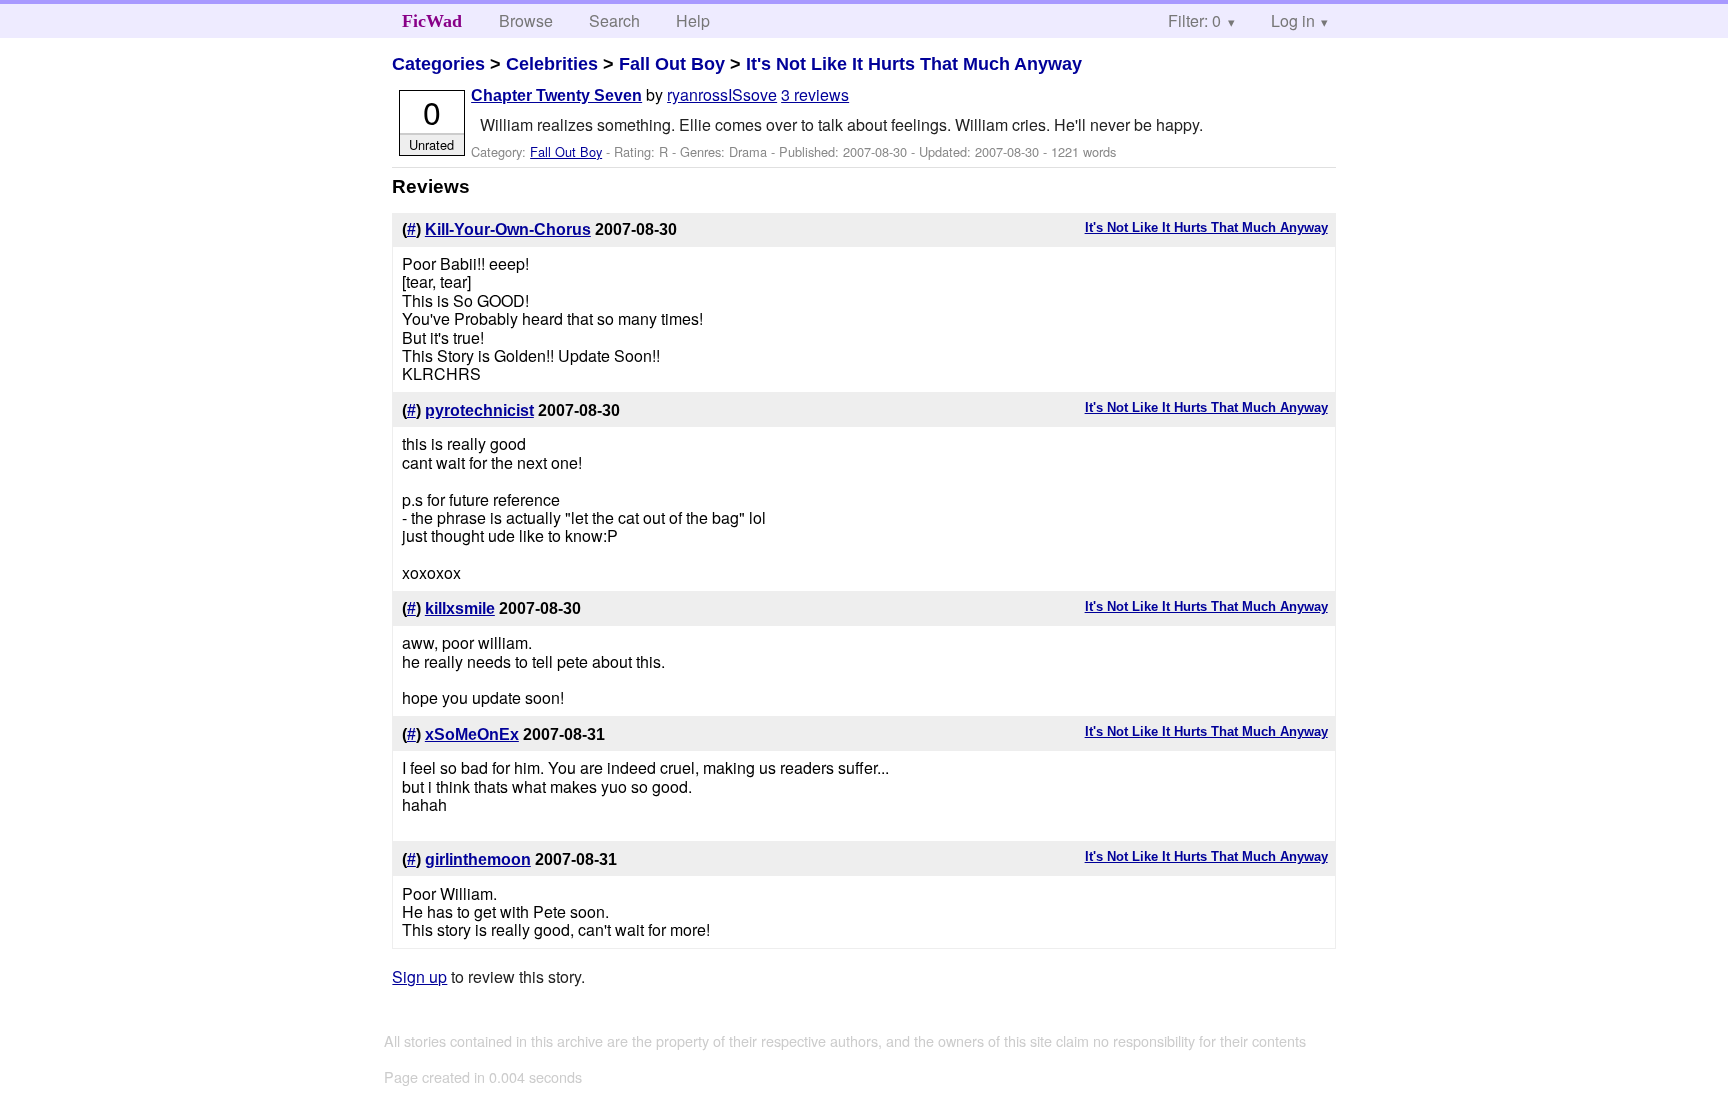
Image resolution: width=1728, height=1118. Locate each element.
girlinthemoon (478, 859)
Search (614, 20)
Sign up (419, 976)
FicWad (432, 21)
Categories (438, 64)
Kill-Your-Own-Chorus (508, 229)
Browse (526, 20)
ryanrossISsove (722, 94)
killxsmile (460, 608)
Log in (1293, 20)
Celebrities (552, 64)
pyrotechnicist (479, 410)
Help (693, 20)
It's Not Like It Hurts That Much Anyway (914, 64)
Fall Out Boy (672, 64)
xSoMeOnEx (472, 734)
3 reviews (815, 94)
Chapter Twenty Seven (556, 95)
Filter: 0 (1194, 20)
